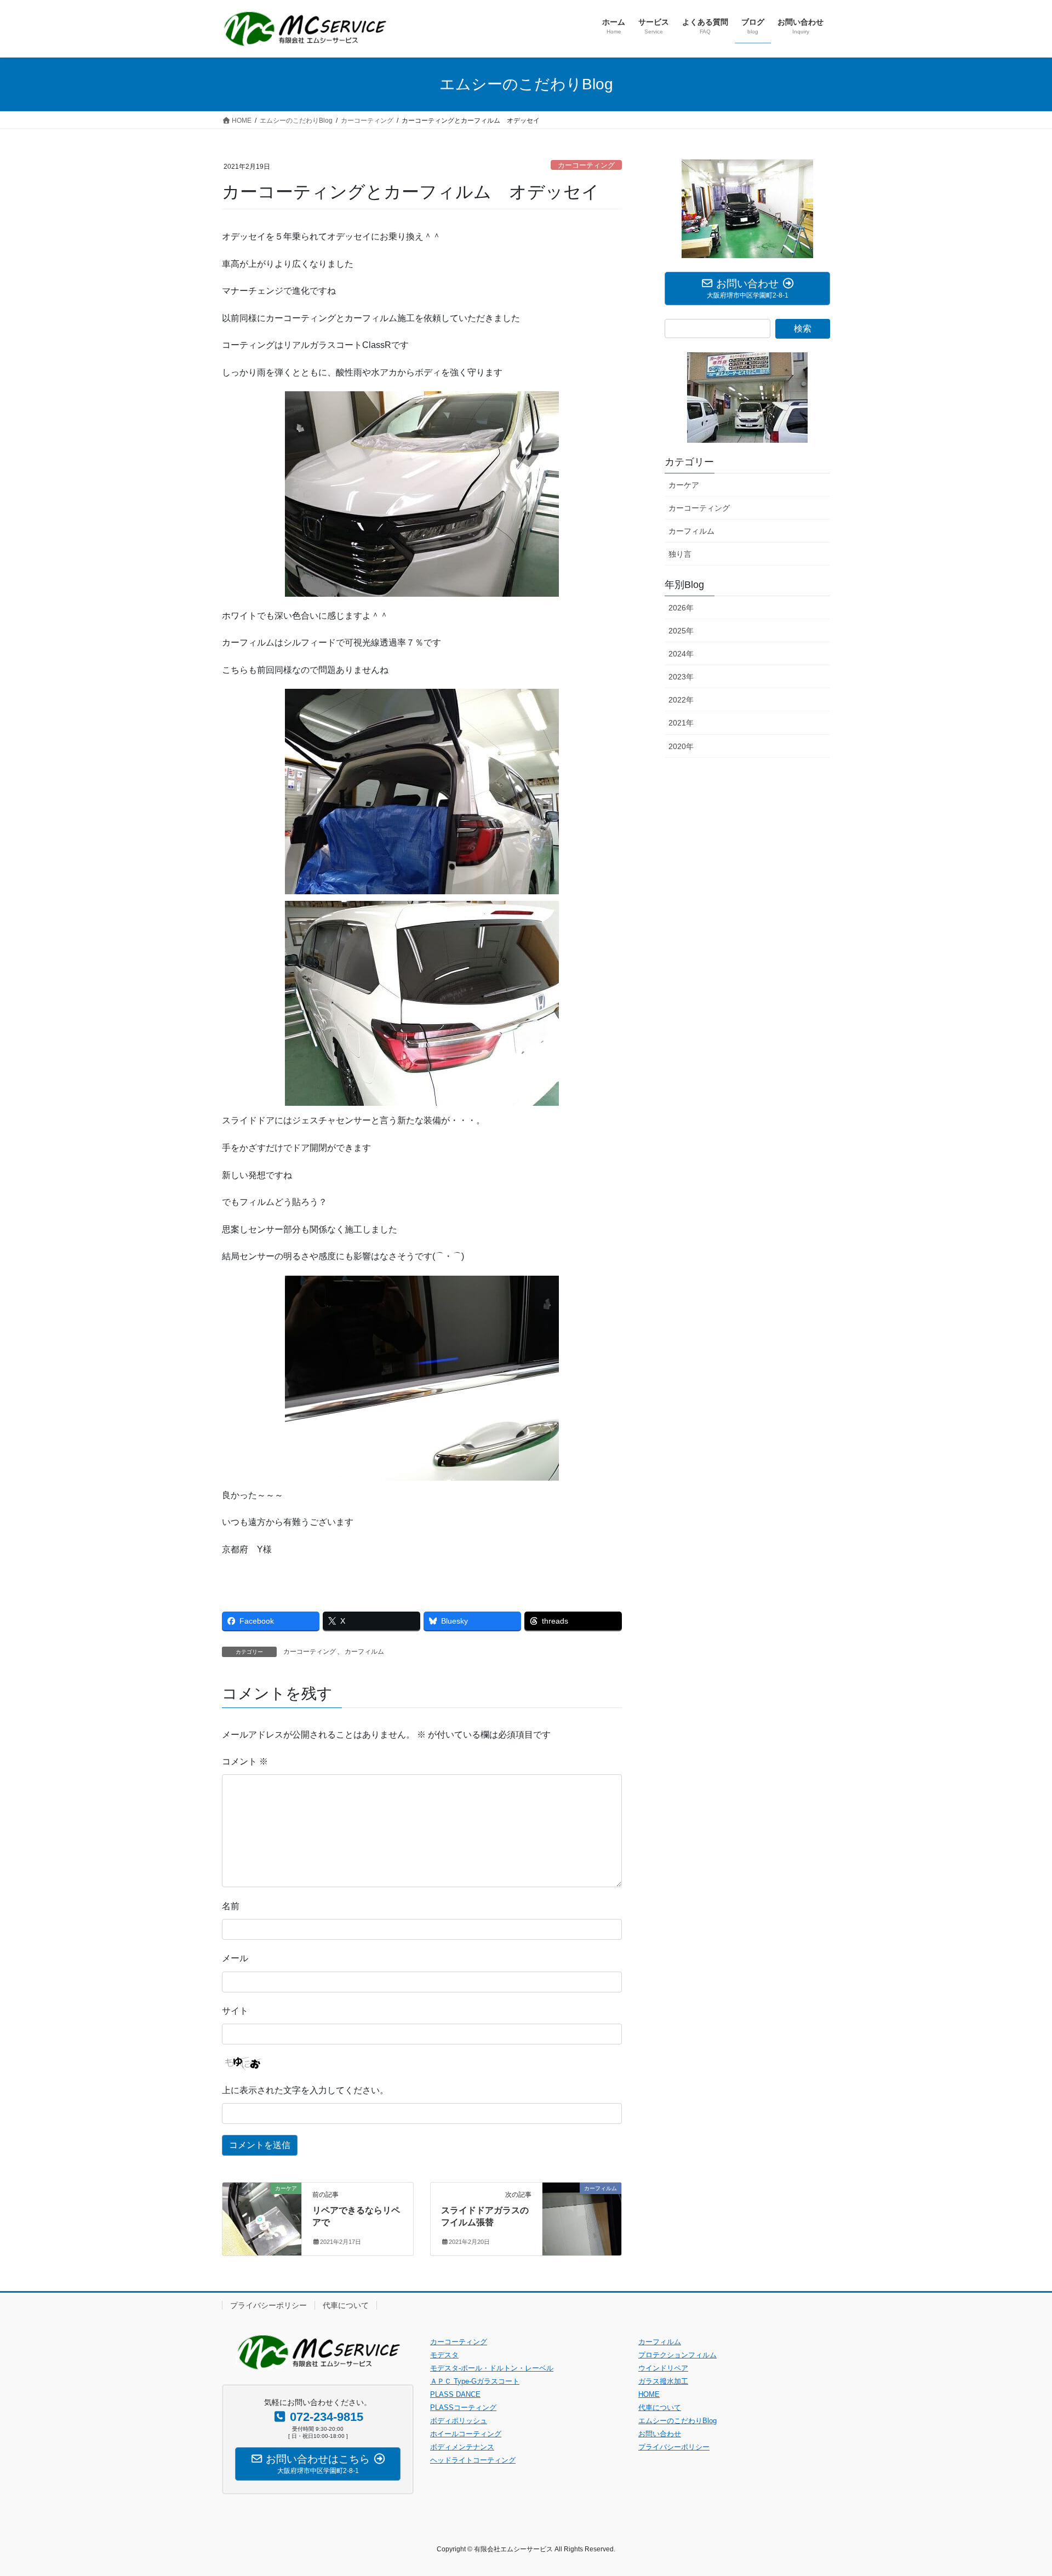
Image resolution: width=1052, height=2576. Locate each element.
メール (235, 1958)
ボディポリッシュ (459, 2421)
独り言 (680, 554)
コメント (245, 1761)
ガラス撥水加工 (663, 2381)
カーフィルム (364, 1652)
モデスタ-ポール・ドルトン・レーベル (492, 2368)
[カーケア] (262, 2211)
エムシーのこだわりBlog (677, 2421)
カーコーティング (586, 165)
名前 (231, 1906)
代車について (346, 2305)
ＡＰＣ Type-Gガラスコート (475, 2381)
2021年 (681, 723)
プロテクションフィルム (677, 2355)
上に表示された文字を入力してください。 (305, 2090)
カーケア (684, 485)
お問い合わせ (660, 2434)
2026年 (681, 608)
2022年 (681, 700)
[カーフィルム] (582, 2211)
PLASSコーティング (463, 2407)
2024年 (681, 654)
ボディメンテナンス (462, 2447)
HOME (649, 2394)
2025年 (681, 631)
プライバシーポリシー (268, 2305)
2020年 (681, 746)
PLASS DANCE (455, 2394)
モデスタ (444, 2355)
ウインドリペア (663, 2368)
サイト (235, 2011)
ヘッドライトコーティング (473, 2460)
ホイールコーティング (466, 2434)
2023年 (681, 677)
